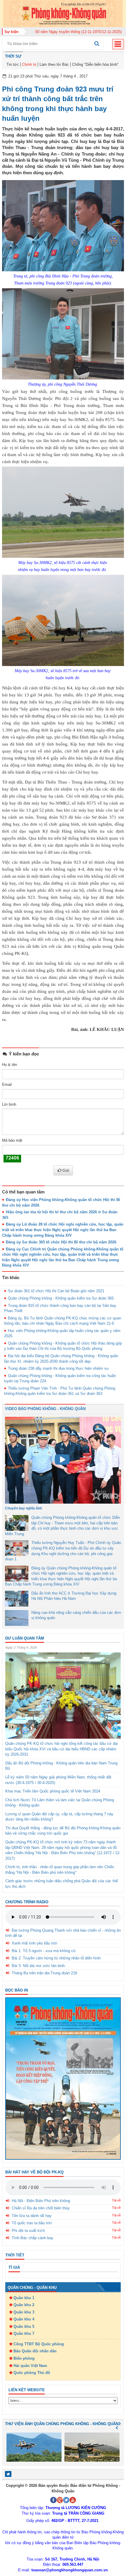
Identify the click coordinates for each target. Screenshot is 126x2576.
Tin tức (13, 64)
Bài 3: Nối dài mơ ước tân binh (38, 1966)
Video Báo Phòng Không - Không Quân (45, 1409)
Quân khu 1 (24, 2298)
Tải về (116, 2200)
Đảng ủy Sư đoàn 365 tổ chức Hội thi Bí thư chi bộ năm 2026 (61, 1242)
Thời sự (13, 56)
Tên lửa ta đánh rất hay (32, 2216)
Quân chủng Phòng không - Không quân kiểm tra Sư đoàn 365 (61, 1298)
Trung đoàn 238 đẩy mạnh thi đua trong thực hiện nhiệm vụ (58, 1368)
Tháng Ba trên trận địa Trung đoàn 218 (44, 1973)
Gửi (66, 1170)
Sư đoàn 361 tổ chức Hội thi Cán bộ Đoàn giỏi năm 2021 (56, 1291)
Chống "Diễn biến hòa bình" (95, 64)
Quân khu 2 (24, 2305)
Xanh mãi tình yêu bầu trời (34, 1943)
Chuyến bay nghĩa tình (23, 1508)
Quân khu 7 (24, 2333)
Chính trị (29, 64)
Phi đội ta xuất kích (28, 2231)
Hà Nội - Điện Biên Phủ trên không (41, 2201)
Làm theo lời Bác (54, 64)
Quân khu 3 (24, 2312)
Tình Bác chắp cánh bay (33, 2238)
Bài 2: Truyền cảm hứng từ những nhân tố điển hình (56, 1958)
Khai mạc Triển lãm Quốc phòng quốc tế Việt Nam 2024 (53, 1791)
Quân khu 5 (24, 2326)
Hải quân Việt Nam (30, 2366)
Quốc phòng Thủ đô (32, 2373)
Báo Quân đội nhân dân (35, 2351)
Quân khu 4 (24, 2319)
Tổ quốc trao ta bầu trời (32, 2223)
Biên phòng (24, 2358)
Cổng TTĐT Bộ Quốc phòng (39, 2344)
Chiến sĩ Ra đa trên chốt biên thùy (41, 2208)
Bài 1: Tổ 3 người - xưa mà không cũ (44, 1951)
